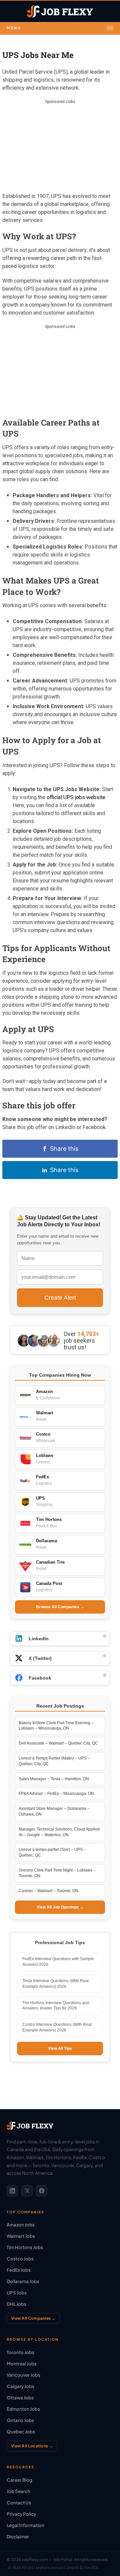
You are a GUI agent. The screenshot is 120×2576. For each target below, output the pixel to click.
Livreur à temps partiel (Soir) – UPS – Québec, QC (52, 1852)
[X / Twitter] (27, 2191)
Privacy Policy (21, 2514)
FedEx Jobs (19, 2270)
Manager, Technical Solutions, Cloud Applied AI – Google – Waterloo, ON (59, 1832)
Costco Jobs (20, 2259)
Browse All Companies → (60, 1607)
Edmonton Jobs (23, 2409)
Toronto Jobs (20, 2352)
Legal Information (25, 2525)
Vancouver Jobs (23, 2375)
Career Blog (19, 2480)
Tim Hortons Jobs (25, 2247)
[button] (60, 28)
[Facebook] (42, 2191)
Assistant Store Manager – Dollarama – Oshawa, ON (54, 1811)
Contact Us (19, 2503)
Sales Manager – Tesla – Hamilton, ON (54, 1779)
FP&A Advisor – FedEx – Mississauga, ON (56, 1794)
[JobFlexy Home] (60, 11)
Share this (64, 1149)
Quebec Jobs (21, 2432)
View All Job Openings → (60, 1907)
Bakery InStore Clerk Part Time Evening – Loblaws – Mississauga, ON (56, 1726)
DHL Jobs (16, 2304)
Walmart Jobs (21, 2236)
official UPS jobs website (76, 797)
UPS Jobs (17, 2293)
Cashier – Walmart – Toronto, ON (48, 1891)
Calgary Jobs (20, 2386)
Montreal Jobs (22, 2364)
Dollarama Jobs (23, 2281)
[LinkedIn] (12, 2191)
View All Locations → (32, 2446)
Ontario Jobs (20, 2420)
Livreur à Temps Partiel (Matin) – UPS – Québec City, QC (54, 1761)
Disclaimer (18, 2537)
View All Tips (60, 2048)
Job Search (18, 2491)
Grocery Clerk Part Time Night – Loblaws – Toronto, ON (57, 1873)
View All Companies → (33, 2318)
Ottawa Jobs (20, 2398)
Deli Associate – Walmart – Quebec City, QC (58, 1743)
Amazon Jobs (21, 2225)
